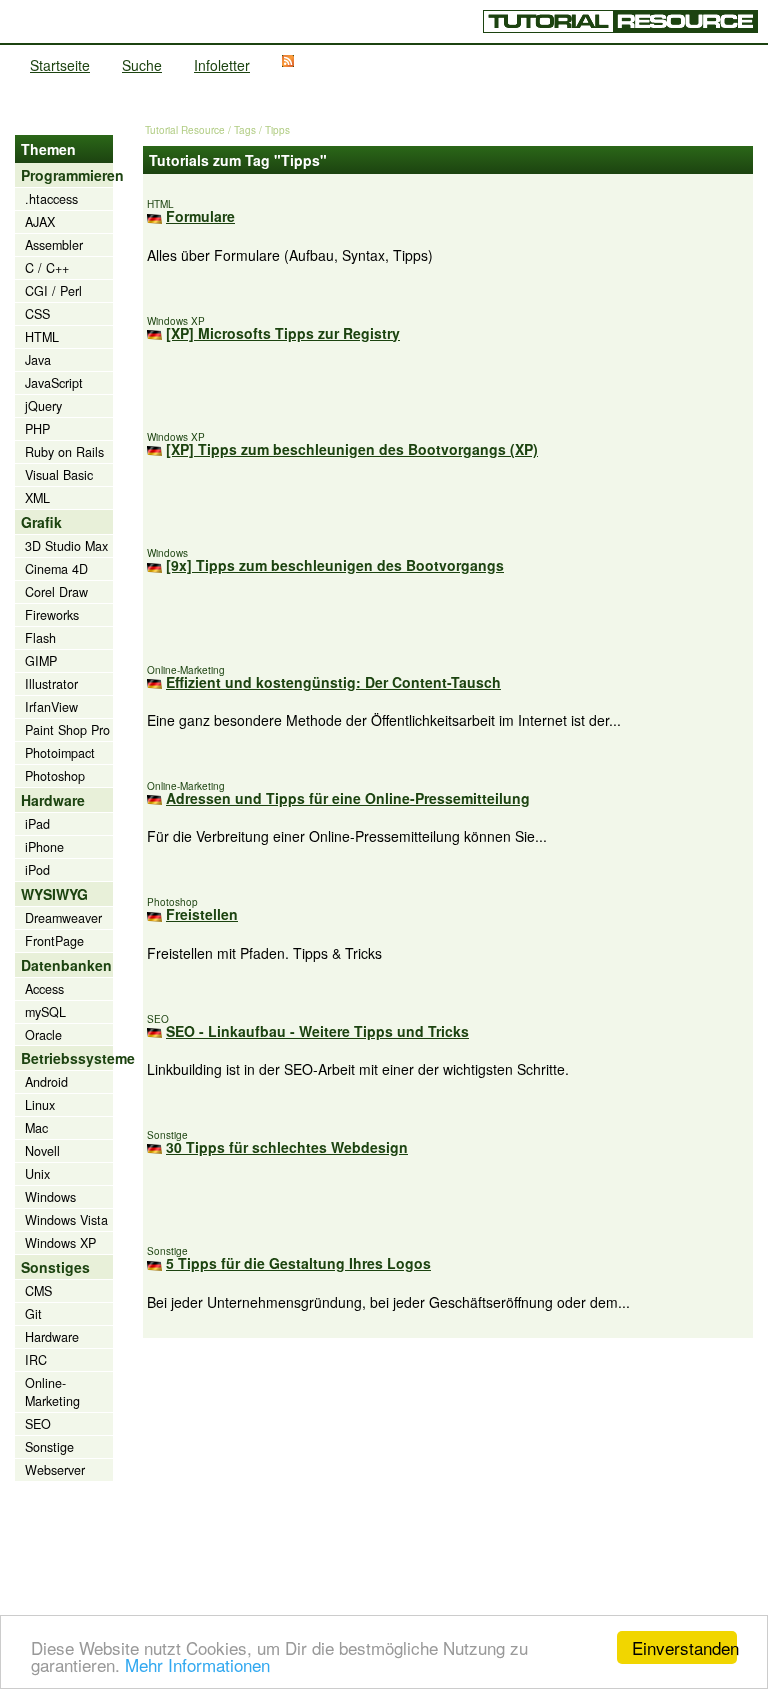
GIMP (41, 661)
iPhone (44, 847)
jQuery (43, 406)
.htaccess (51, 199)
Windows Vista (66, 1220)
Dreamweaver (63, 918)
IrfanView (51, 707)
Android (46, 1082)
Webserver (55, 1470)
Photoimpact (60, 753)
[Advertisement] (448, 1478)
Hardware (52, 1337)
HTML (42, 337)
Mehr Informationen (197, 1664)
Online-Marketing (52, 1392)
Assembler (54, 245)
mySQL (45, 1012)
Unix (37, 1174)
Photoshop (55, 776)
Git (33, 1314)
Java (38, 360)
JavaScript (54, 383)
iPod (37, 870)
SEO (38, 1424)
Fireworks (52, 615)
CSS (37, 314)
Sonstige (49, 1447)
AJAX (40, 222)
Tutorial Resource (185, 130)
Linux (40, 1105)
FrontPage (54, 941)
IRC (36, 1360)
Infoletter (222, 65)
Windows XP (60, 1243)
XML (37, 498)
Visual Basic (59, 475)
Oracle (43, 1035)
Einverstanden (684, 1647)
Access (44, 989)
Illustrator (51, 684)
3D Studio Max (66, 546)
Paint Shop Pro (67, 730)
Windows (50, 1197)
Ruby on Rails (64, 452)
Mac (36, 1128)
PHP (37, 429)
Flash (40, 638)
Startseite (60, 65)
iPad (37, 824)
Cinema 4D (56, 569)
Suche (142, 65)
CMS (38, 1291)
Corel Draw (56, 592)
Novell (42, 1151)
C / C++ (47, 268)
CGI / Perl (53, 291)
